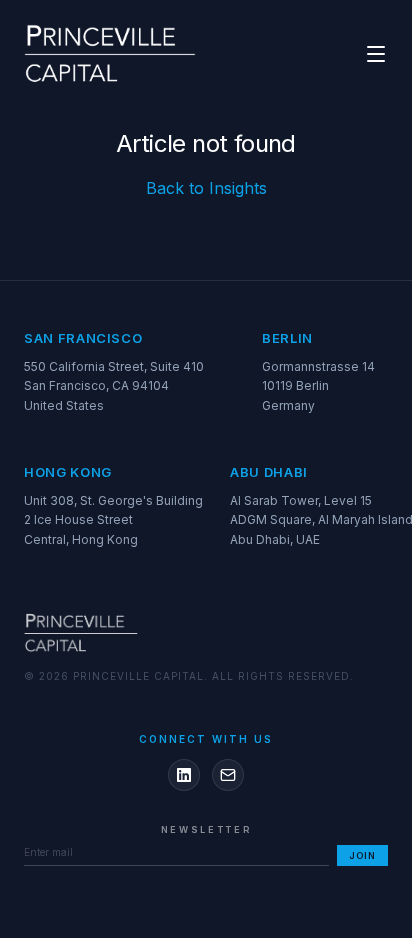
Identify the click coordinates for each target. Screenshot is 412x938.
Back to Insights (206, 188)
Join (362, 855)
